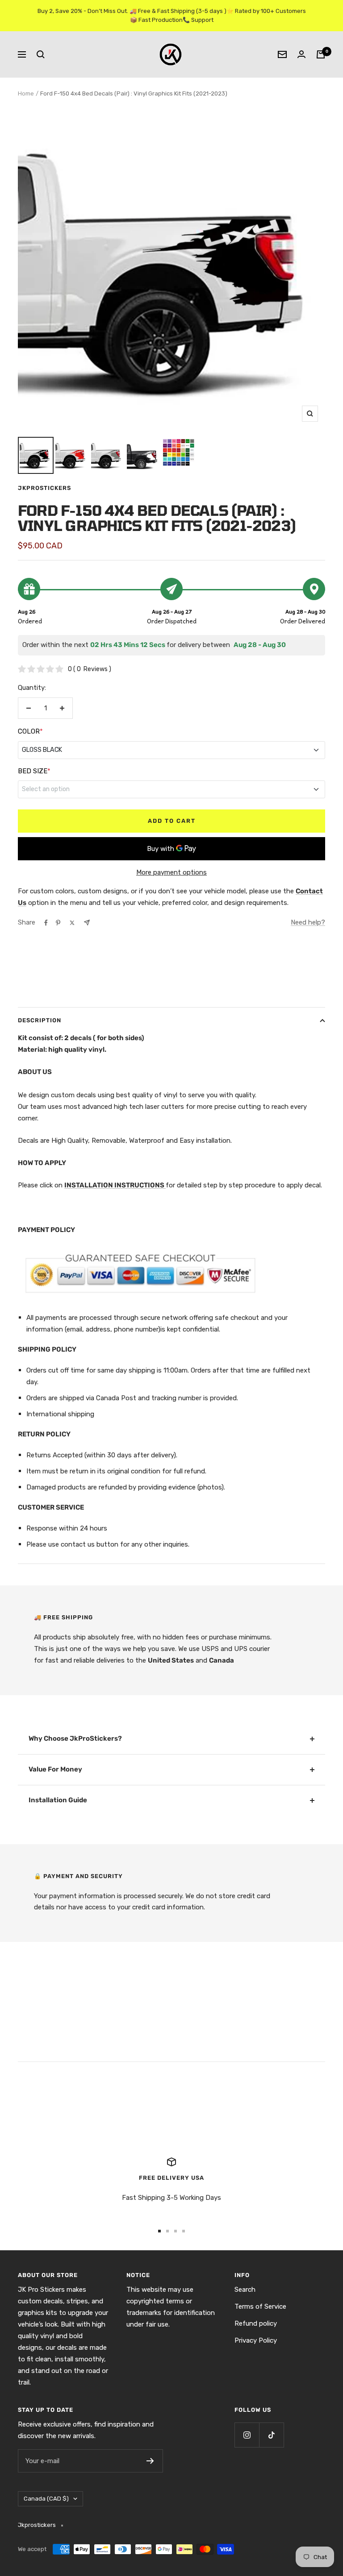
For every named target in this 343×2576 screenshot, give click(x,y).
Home (26, 93)
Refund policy (256, 2323)
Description (40, 1020)
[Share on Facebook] (46, 923)
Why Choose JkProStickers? (75, 1738)
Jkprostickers (44, 488)
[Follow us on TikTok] (271, 2435)
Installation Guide (58, 1800)
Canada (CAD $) (46, 2499)
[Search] (41, 54)
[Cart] (321, 54)
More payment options (171, 872)
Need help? (308, 922)
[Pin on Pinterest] (58, 923)
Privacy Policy (256, 2340)
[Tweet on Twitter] (72, 923)
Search (245, 2290)
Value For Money (55, 1769)
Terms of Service (260, 2306)
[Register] (150, 2461)
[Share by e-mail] (87, 923)
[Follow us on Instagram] (247, 2435)
